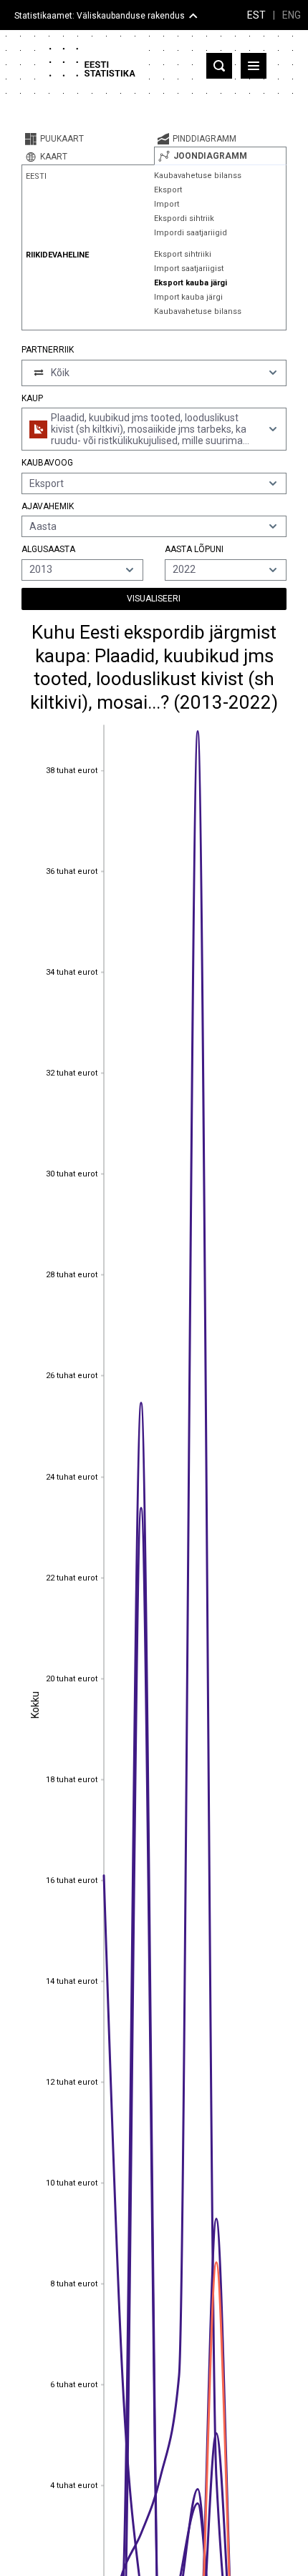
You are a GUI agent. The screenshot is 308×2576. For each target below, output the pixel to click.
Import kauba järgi (188, 297)
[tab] (88, 139)
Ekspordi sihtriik (184, 218)
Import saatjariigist (189, 269)
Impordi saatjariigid (191, 233)
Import (167, 204)
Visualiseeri (154, 599)
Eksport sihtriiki (183, 254)
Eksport (168, 190)
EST (256, 15)
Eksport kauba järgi (191, 283)
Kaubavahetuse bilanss (198, 176)
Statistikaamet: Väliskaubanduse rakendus (100, 16)
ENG (292, 15)
